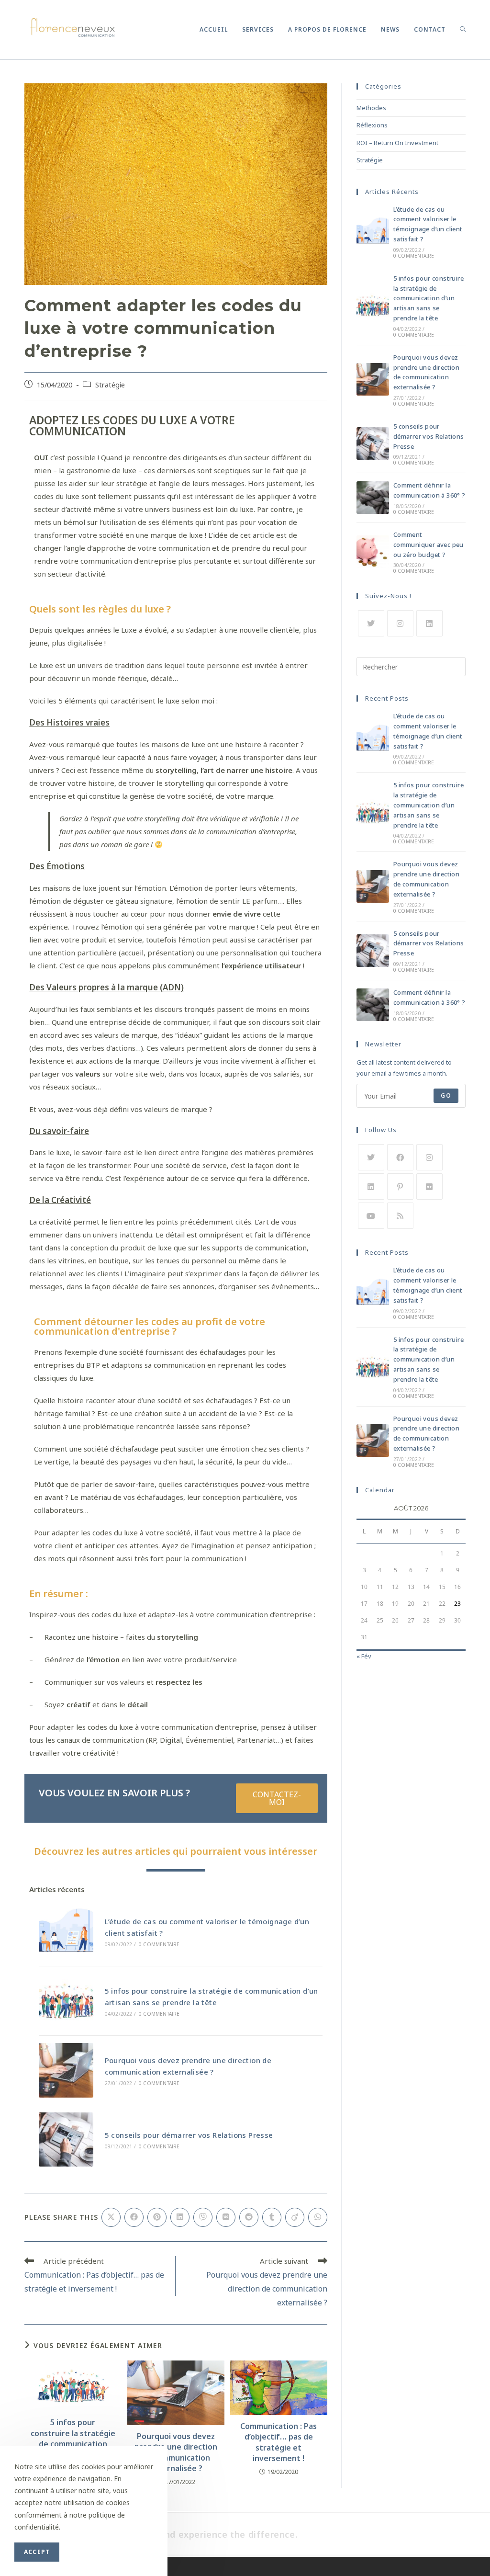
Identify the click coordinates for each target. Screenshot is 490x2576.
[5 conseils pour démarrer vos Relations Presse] (66, 2140)
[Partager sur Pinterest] (157, 2217)
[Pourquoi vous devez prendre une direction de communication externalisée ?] (66, 2070)
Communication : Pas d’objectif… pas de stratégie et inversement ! (278, 2442)
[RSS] (400, 1216)
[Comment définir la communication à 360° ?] (373, 498)
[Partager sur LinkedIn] (180, 2217)
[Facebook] (400, 1157)
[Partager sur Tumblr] (272, 2217)
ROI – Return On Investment (397, 143)
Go (446, 1095)
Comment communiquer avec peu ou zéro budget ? (429, 545)
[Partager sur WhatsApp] (318, 2217)
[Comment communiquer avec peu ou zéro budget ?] (373, 552)
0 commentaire (159, 1944)
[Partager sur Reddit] (249, 2217)
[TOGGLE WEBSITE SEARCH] (463, 29)
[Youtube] (371, 1216)
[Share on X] (111, 2217)
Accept (37, 2552)
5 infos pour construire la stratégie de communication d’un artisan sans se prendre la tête (73, 2444)
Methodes (371, 108)
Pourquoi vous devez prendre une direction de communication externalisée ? (176, 2452)
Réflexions (372, 125)
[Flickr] (429, 1186)
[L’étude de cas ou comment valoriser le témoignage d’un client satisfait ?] (66, 1931)
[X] (371, 623)
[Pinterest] (400, 1186)
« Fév (364, 1656)
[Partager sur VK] (226, 2217)
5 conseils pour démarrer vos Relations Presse (189, 2135)
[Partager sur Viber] (203, 2217)
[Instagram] (400, 623)
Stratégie (110, 385)
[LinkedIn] (429, 623)
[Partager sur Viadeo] (295, 2217)
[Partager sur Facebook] (134, 2217)
